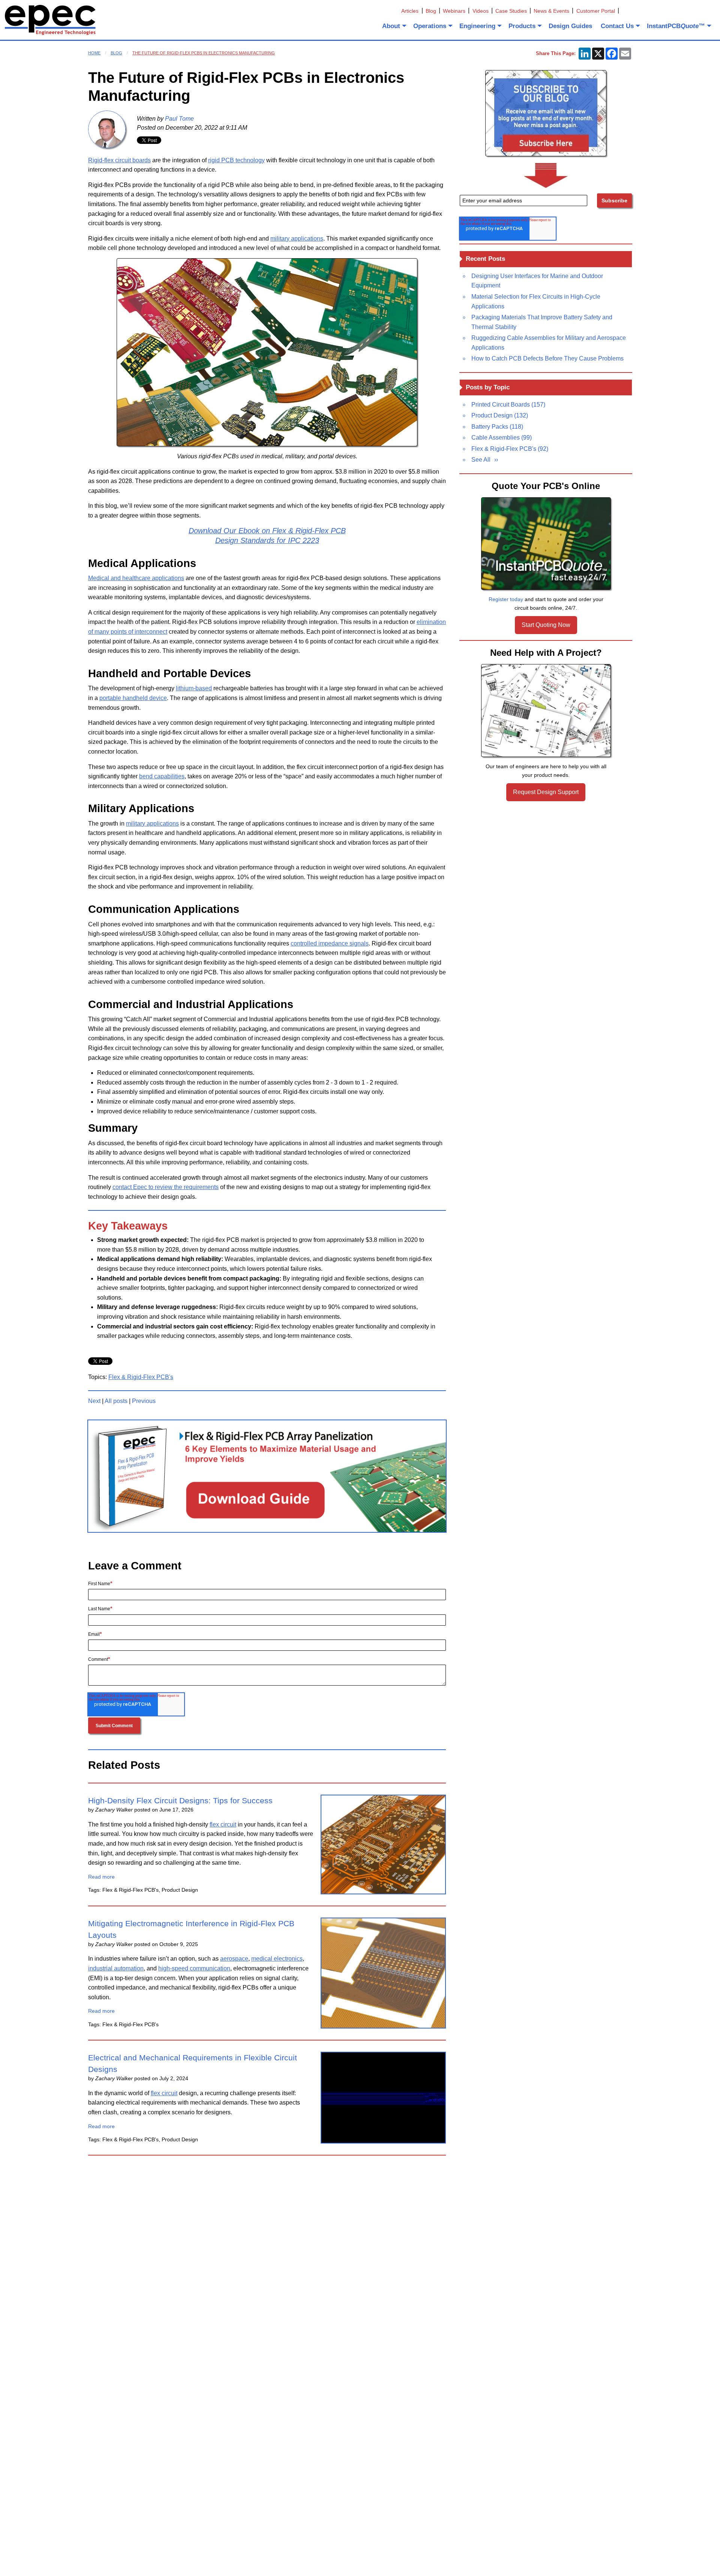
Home (94, 53)
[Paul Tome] (107, 129)
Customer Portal (596, 11)
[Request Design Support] (546, 711)
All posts (116, 1401)
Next (94, 1401)
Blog (431, 11)
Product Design (500, 415)
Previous (144, 1401)
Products (522, 26)
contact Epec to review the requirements (166, 1187)
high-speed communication (194, 1968)
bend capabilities (162, 776)
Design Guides (570, 26)
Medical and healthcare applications (136, 578)
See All (481, 460)
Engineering (477, 26)
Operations (430, 26)
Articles (410, 11)
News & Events (551, 11)
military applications (297, 239)
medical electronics (277, 1959)
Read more (101, 1877)
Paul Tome (179, 119)
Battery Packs (497, 427)
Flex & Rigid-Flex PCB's (141, 1377)
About (391, 26)
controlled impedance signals (330, 943)
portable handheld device (133, 698)
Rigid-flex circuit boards (119, 160)
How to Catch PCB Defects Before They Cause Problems (547, 358)
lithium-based (194, 688)
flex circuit (223, 1824)
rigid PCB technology (236, 160)
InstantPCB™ (676, 26)
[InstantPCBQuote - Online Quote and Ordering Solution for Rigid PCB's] (546, 544)
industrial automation (116, 1968)
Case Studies (511, 11)
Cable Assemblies (502, 438)
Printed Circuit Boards (508, 405)
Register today (506, 599)
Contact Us (617, 26)
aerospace (234, 1959)
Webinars (454, 11)
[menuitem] (394, 26)
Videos (481, 11)
